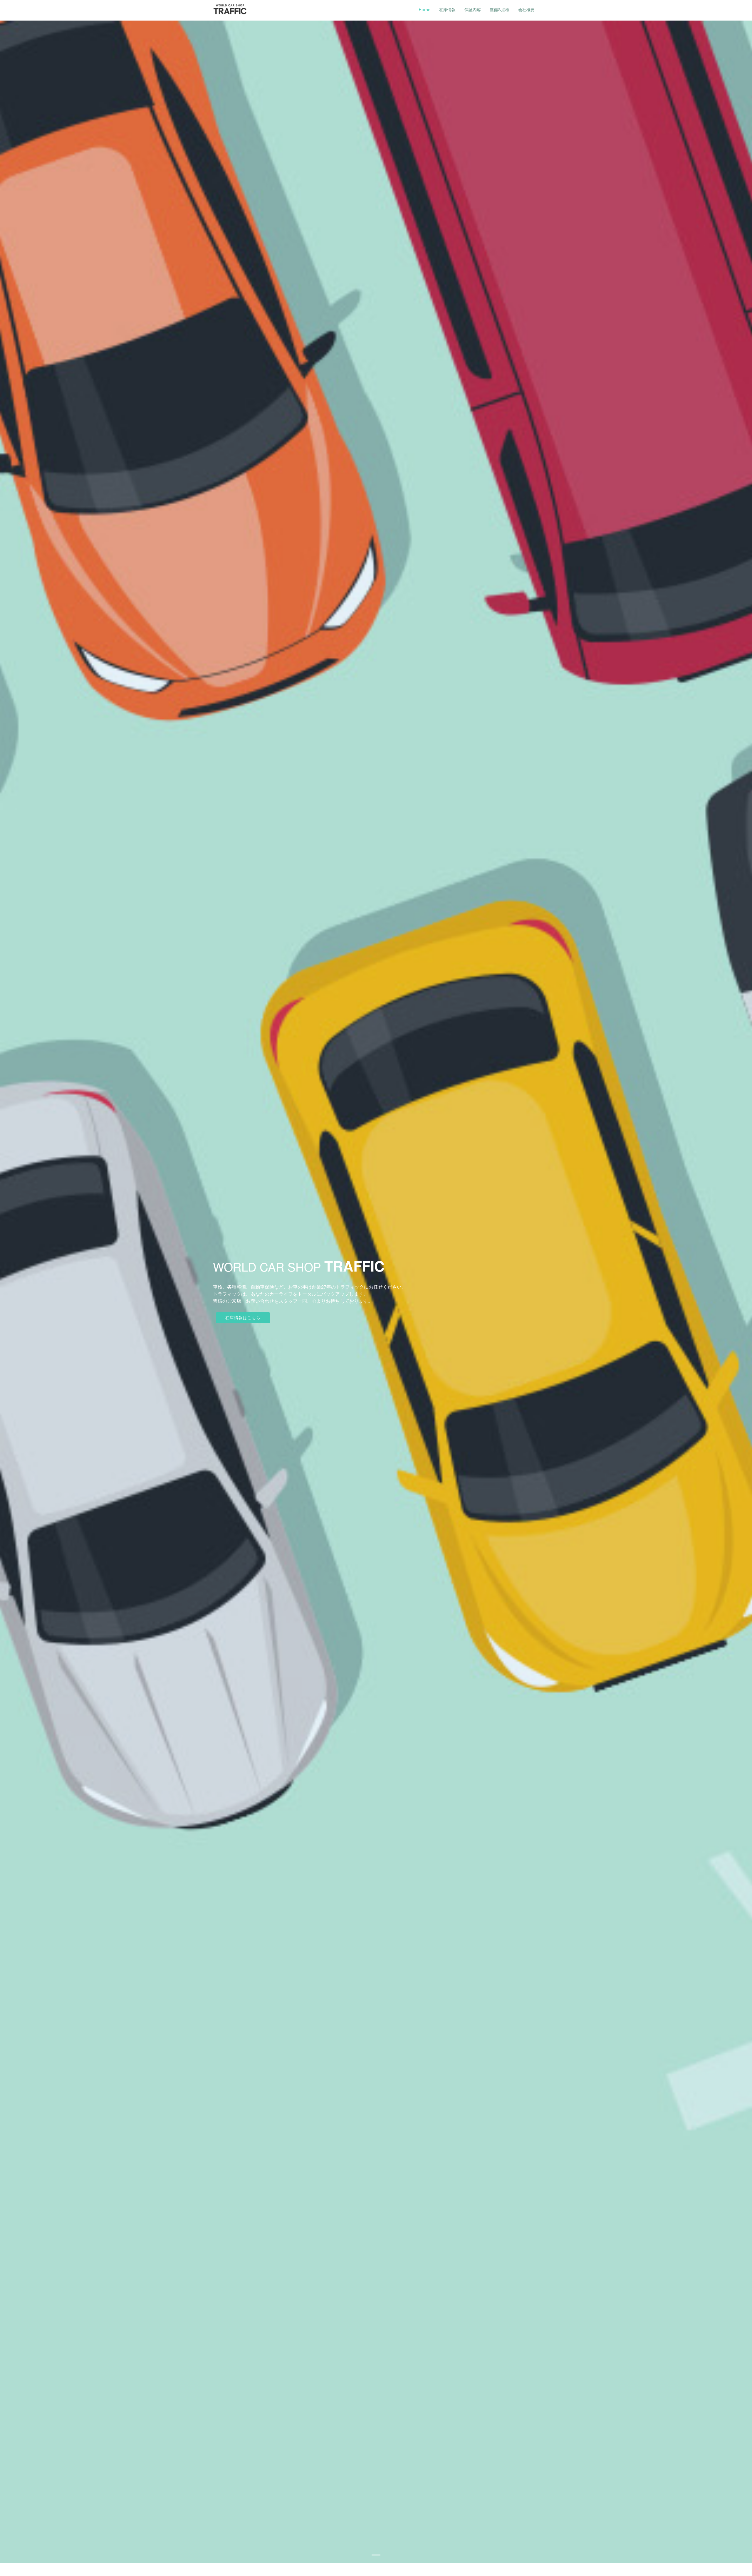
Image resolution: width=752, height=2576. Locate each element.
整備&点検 (500, 10)
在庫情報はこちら (243, 1318)
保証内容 (473, 10)
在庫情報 (447, 10)
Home (424, 10)
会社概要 (526, 10)
